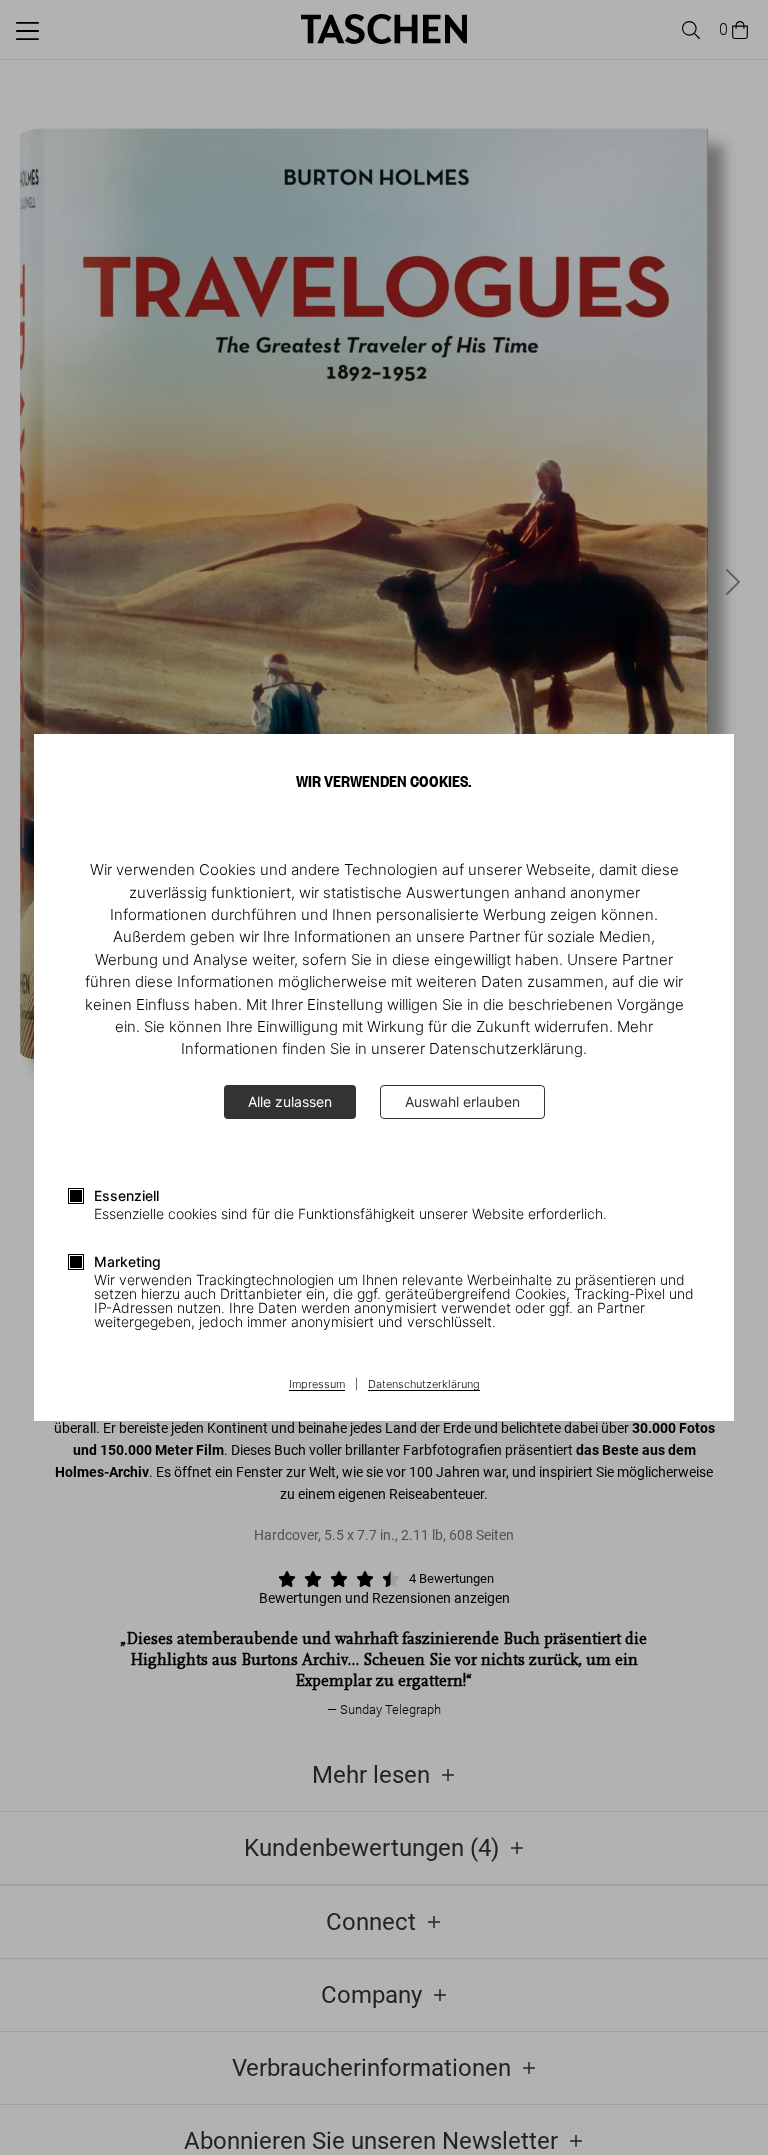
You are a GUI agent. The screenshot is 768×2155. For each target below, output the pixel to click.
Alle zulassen (290, 1101)
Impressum (317, 1385)
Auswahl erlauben (462, 1101)
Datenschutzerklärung (424, 1385)
